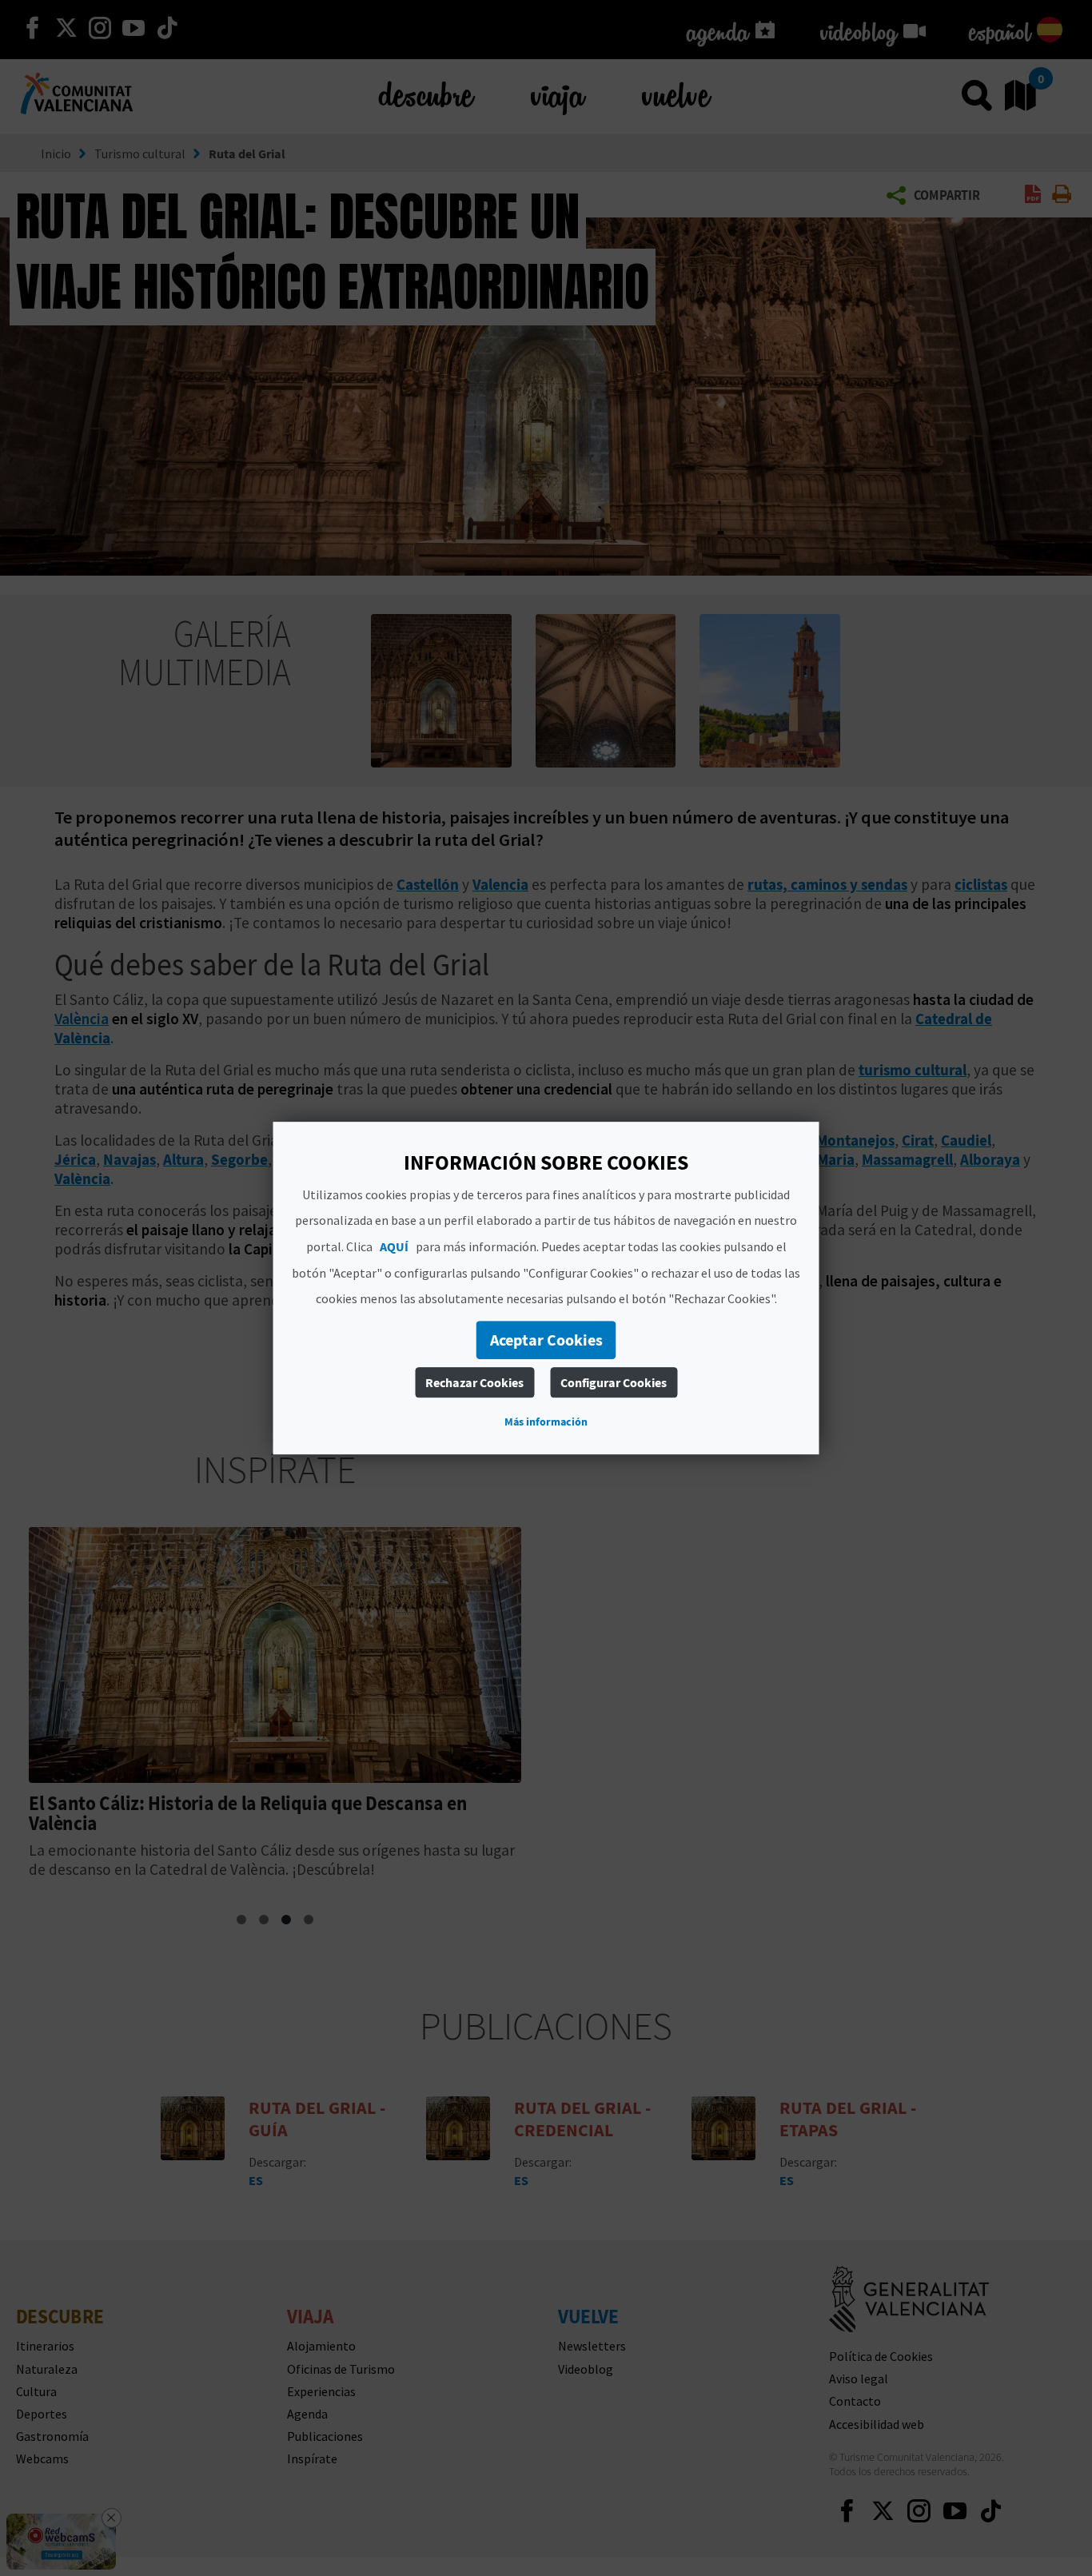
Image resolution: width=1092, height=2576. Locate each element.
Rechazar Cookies (474, 1382)
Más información (546, 1422)
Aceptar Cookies (546, 1340)
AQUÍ (394, 1246)
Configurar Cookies (614, 1382)
